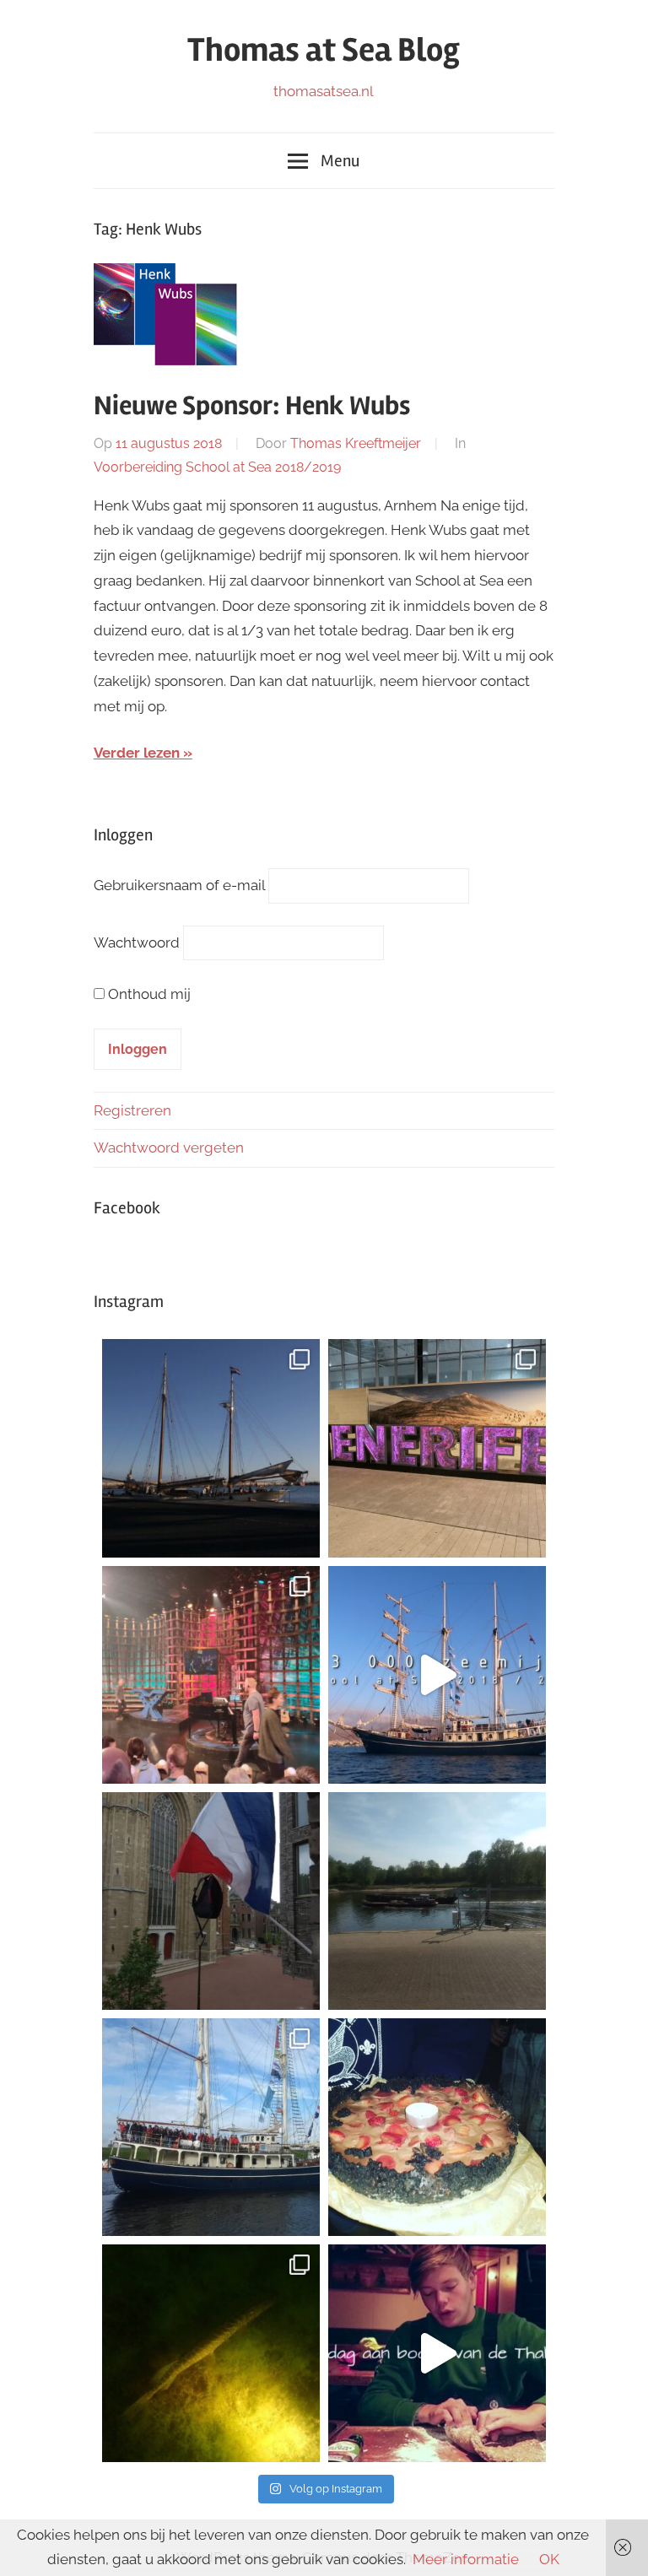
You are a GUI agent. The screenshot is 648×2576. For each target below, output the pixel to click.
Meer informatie (466, 2559)
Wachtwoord (137, 942)
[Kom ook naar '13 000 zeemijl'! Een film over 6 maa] (437, 1675)
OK (549, 2559)
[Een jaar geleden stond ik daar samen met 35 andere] (211, 2127)
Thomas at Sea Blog (324, 50)
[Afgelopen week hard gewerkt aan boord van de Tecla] (211, 1448)
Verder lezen (137, 753)
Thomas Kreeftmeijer (356, 443)
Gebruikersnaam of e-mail (179, 885)
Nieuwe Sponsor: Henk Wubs (252, 405)
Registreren (132, 1110)
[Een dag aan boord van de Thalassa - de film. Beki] (437, 2353)
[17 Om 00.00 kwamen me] (437, 2127)
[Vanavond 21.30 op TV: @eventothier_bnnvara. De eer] (211, 1675)
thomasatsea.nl (324, 91)
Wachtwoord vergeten (169, 1148)
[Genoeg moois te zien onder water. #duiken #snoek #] (211, 2353)
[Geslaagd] (211, 1901)
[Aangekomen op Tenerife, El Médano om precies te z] (437, 1448)
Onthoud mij (149, 994)
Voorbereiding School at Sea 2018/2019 (217, 467)
